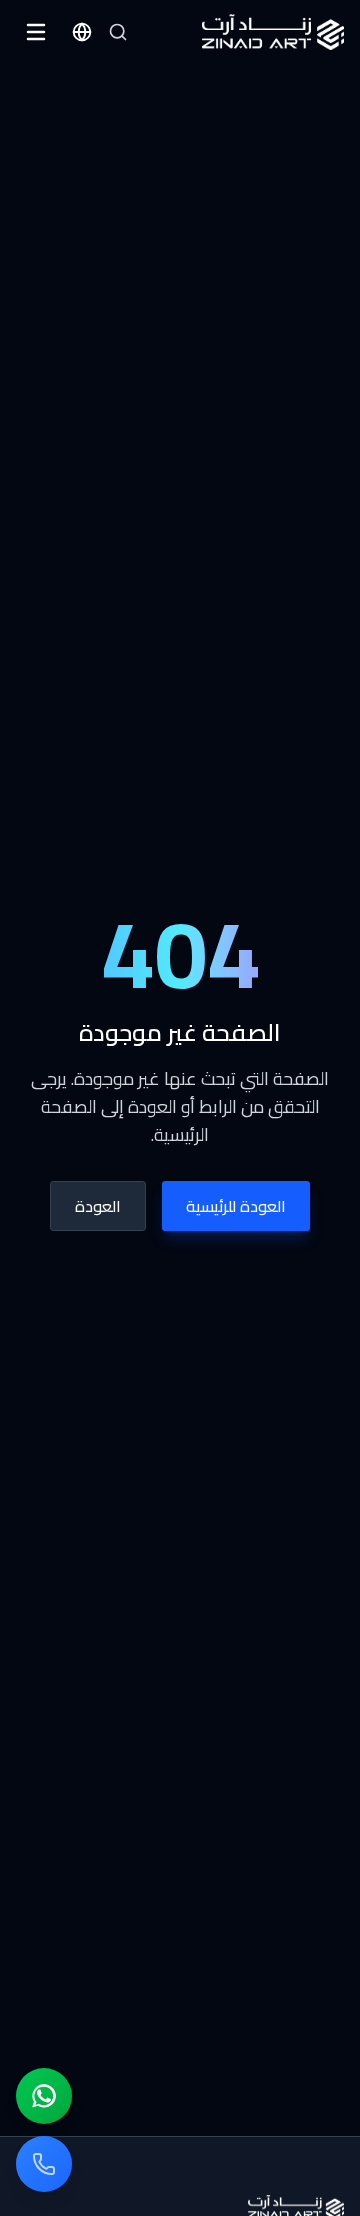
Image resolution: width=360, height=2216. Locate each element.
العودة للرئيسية (236, 1206)
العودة (98, 1206)
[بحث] (118, 32)
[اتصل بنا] (44, 2164)
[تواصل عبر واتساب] (44, 2096)
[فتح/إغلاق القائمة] (36, 32)
